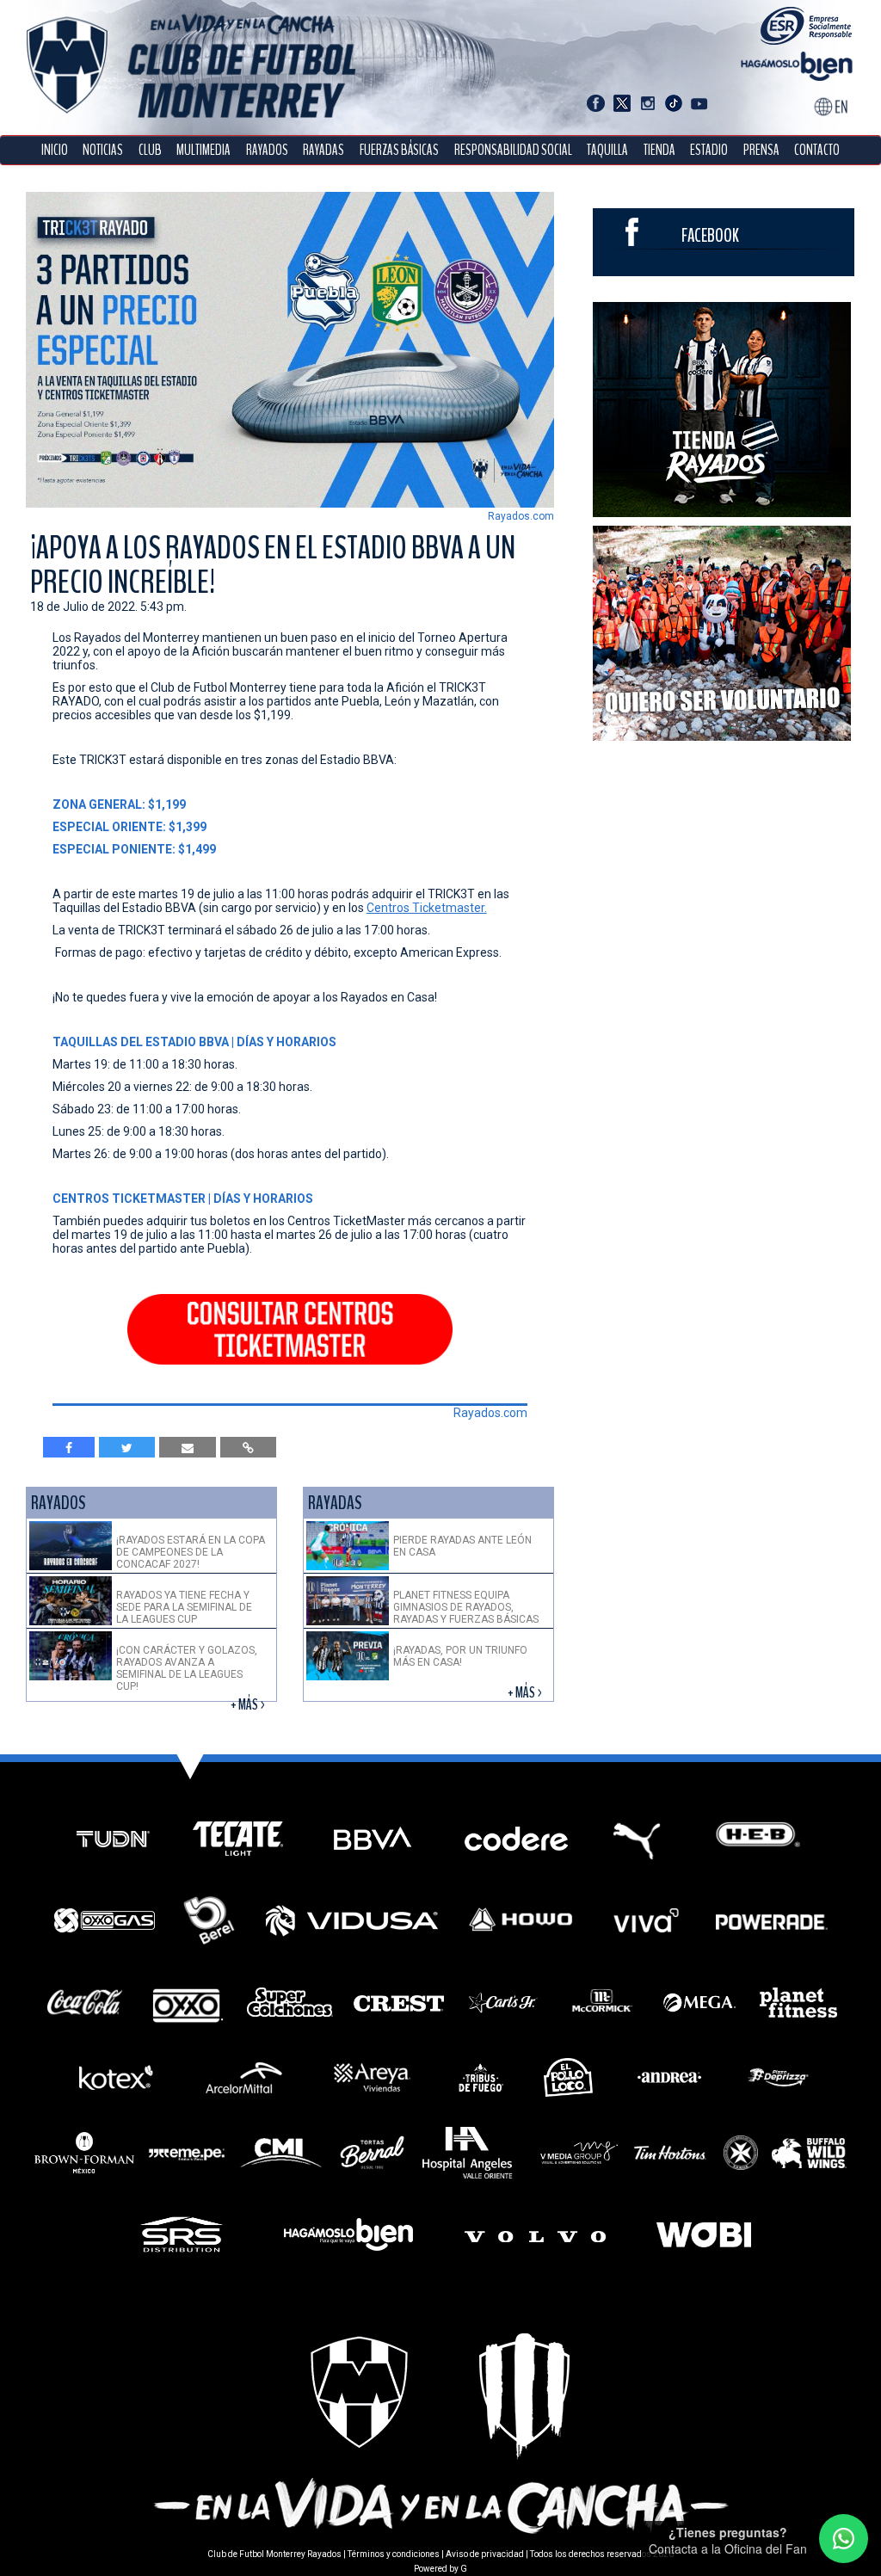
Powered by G (440, 2569)
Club (150, 150)
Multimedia (203, 150)
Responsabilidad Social (513, 150)
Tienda (659, 150)
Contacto (817, 150)
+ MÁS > (249, 1705)
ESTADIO (709, 150)
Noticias (103, 150)
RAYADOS (267, 150)
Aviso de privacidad (485, 2554)
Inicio (55, 150)
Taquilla (607, 150)
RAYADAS (323, 150)
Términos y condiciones (394, 2554)
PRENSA (761, 150)
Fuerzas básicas (399, 150)
